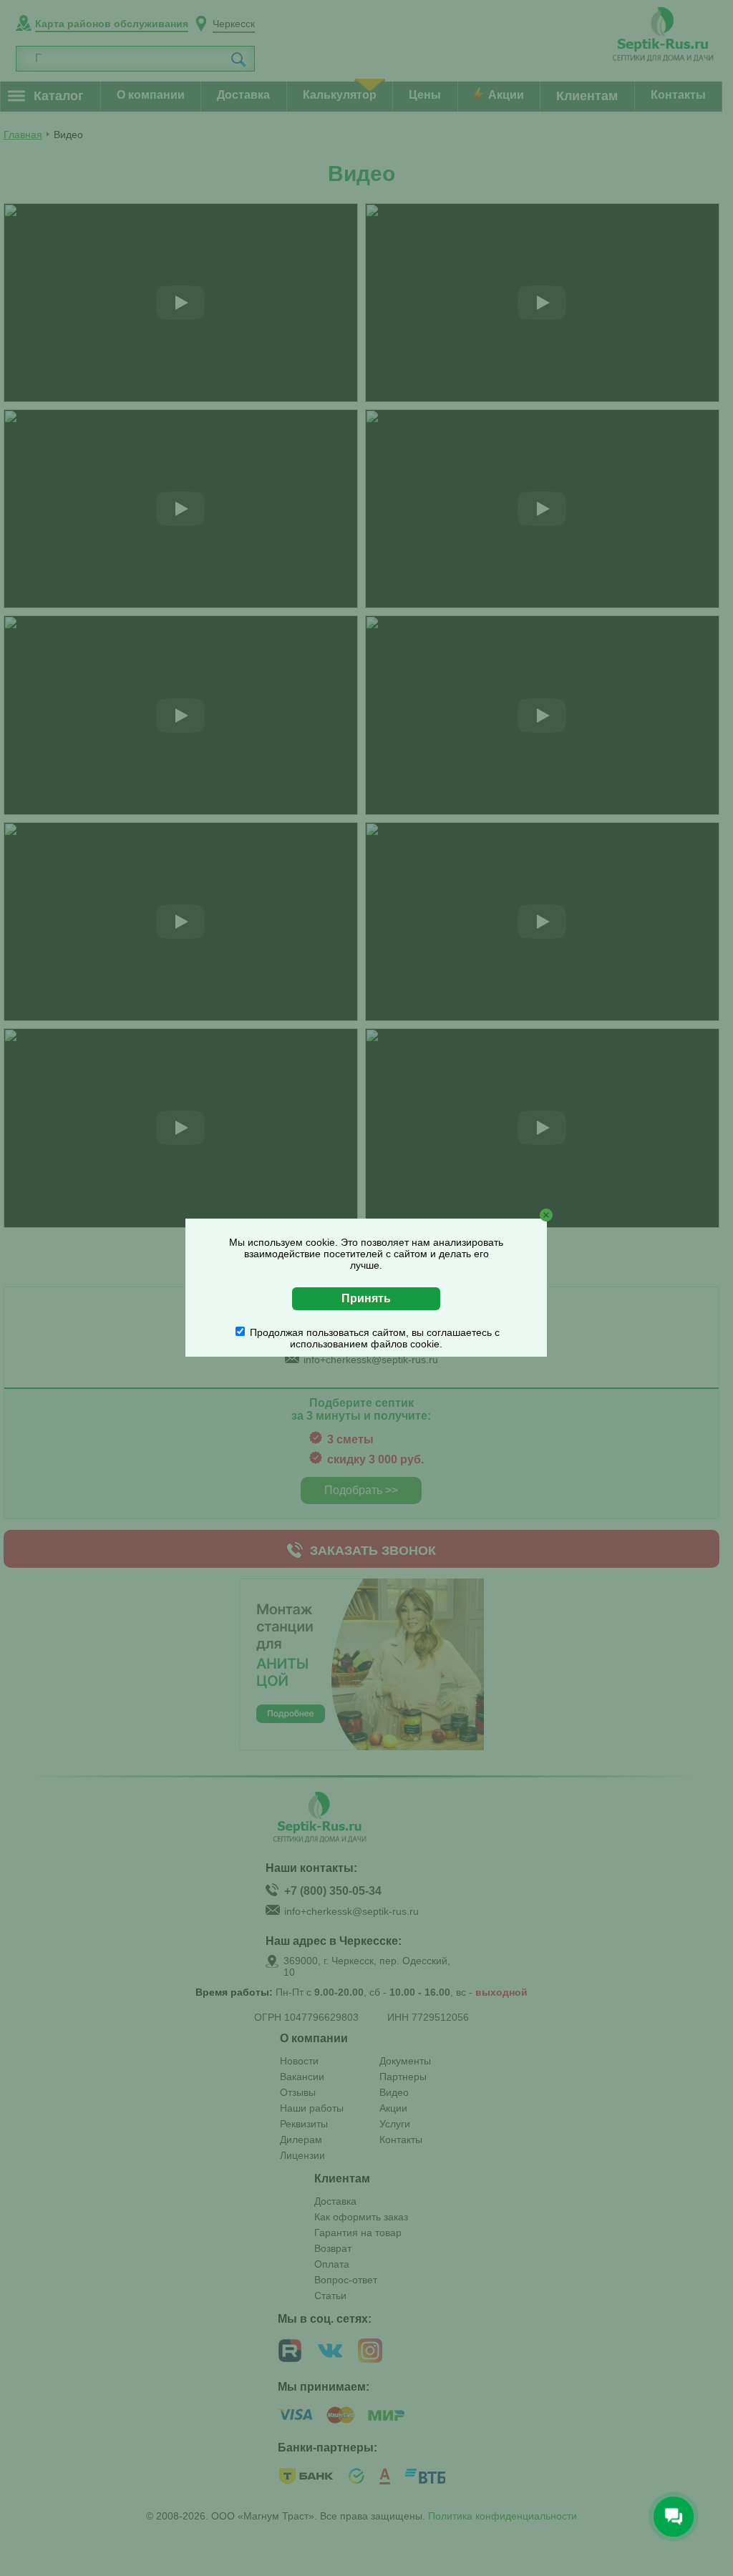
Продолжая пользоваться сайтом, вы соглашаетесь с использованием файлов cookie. (375, 1338)
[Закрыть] (546, 1215)
